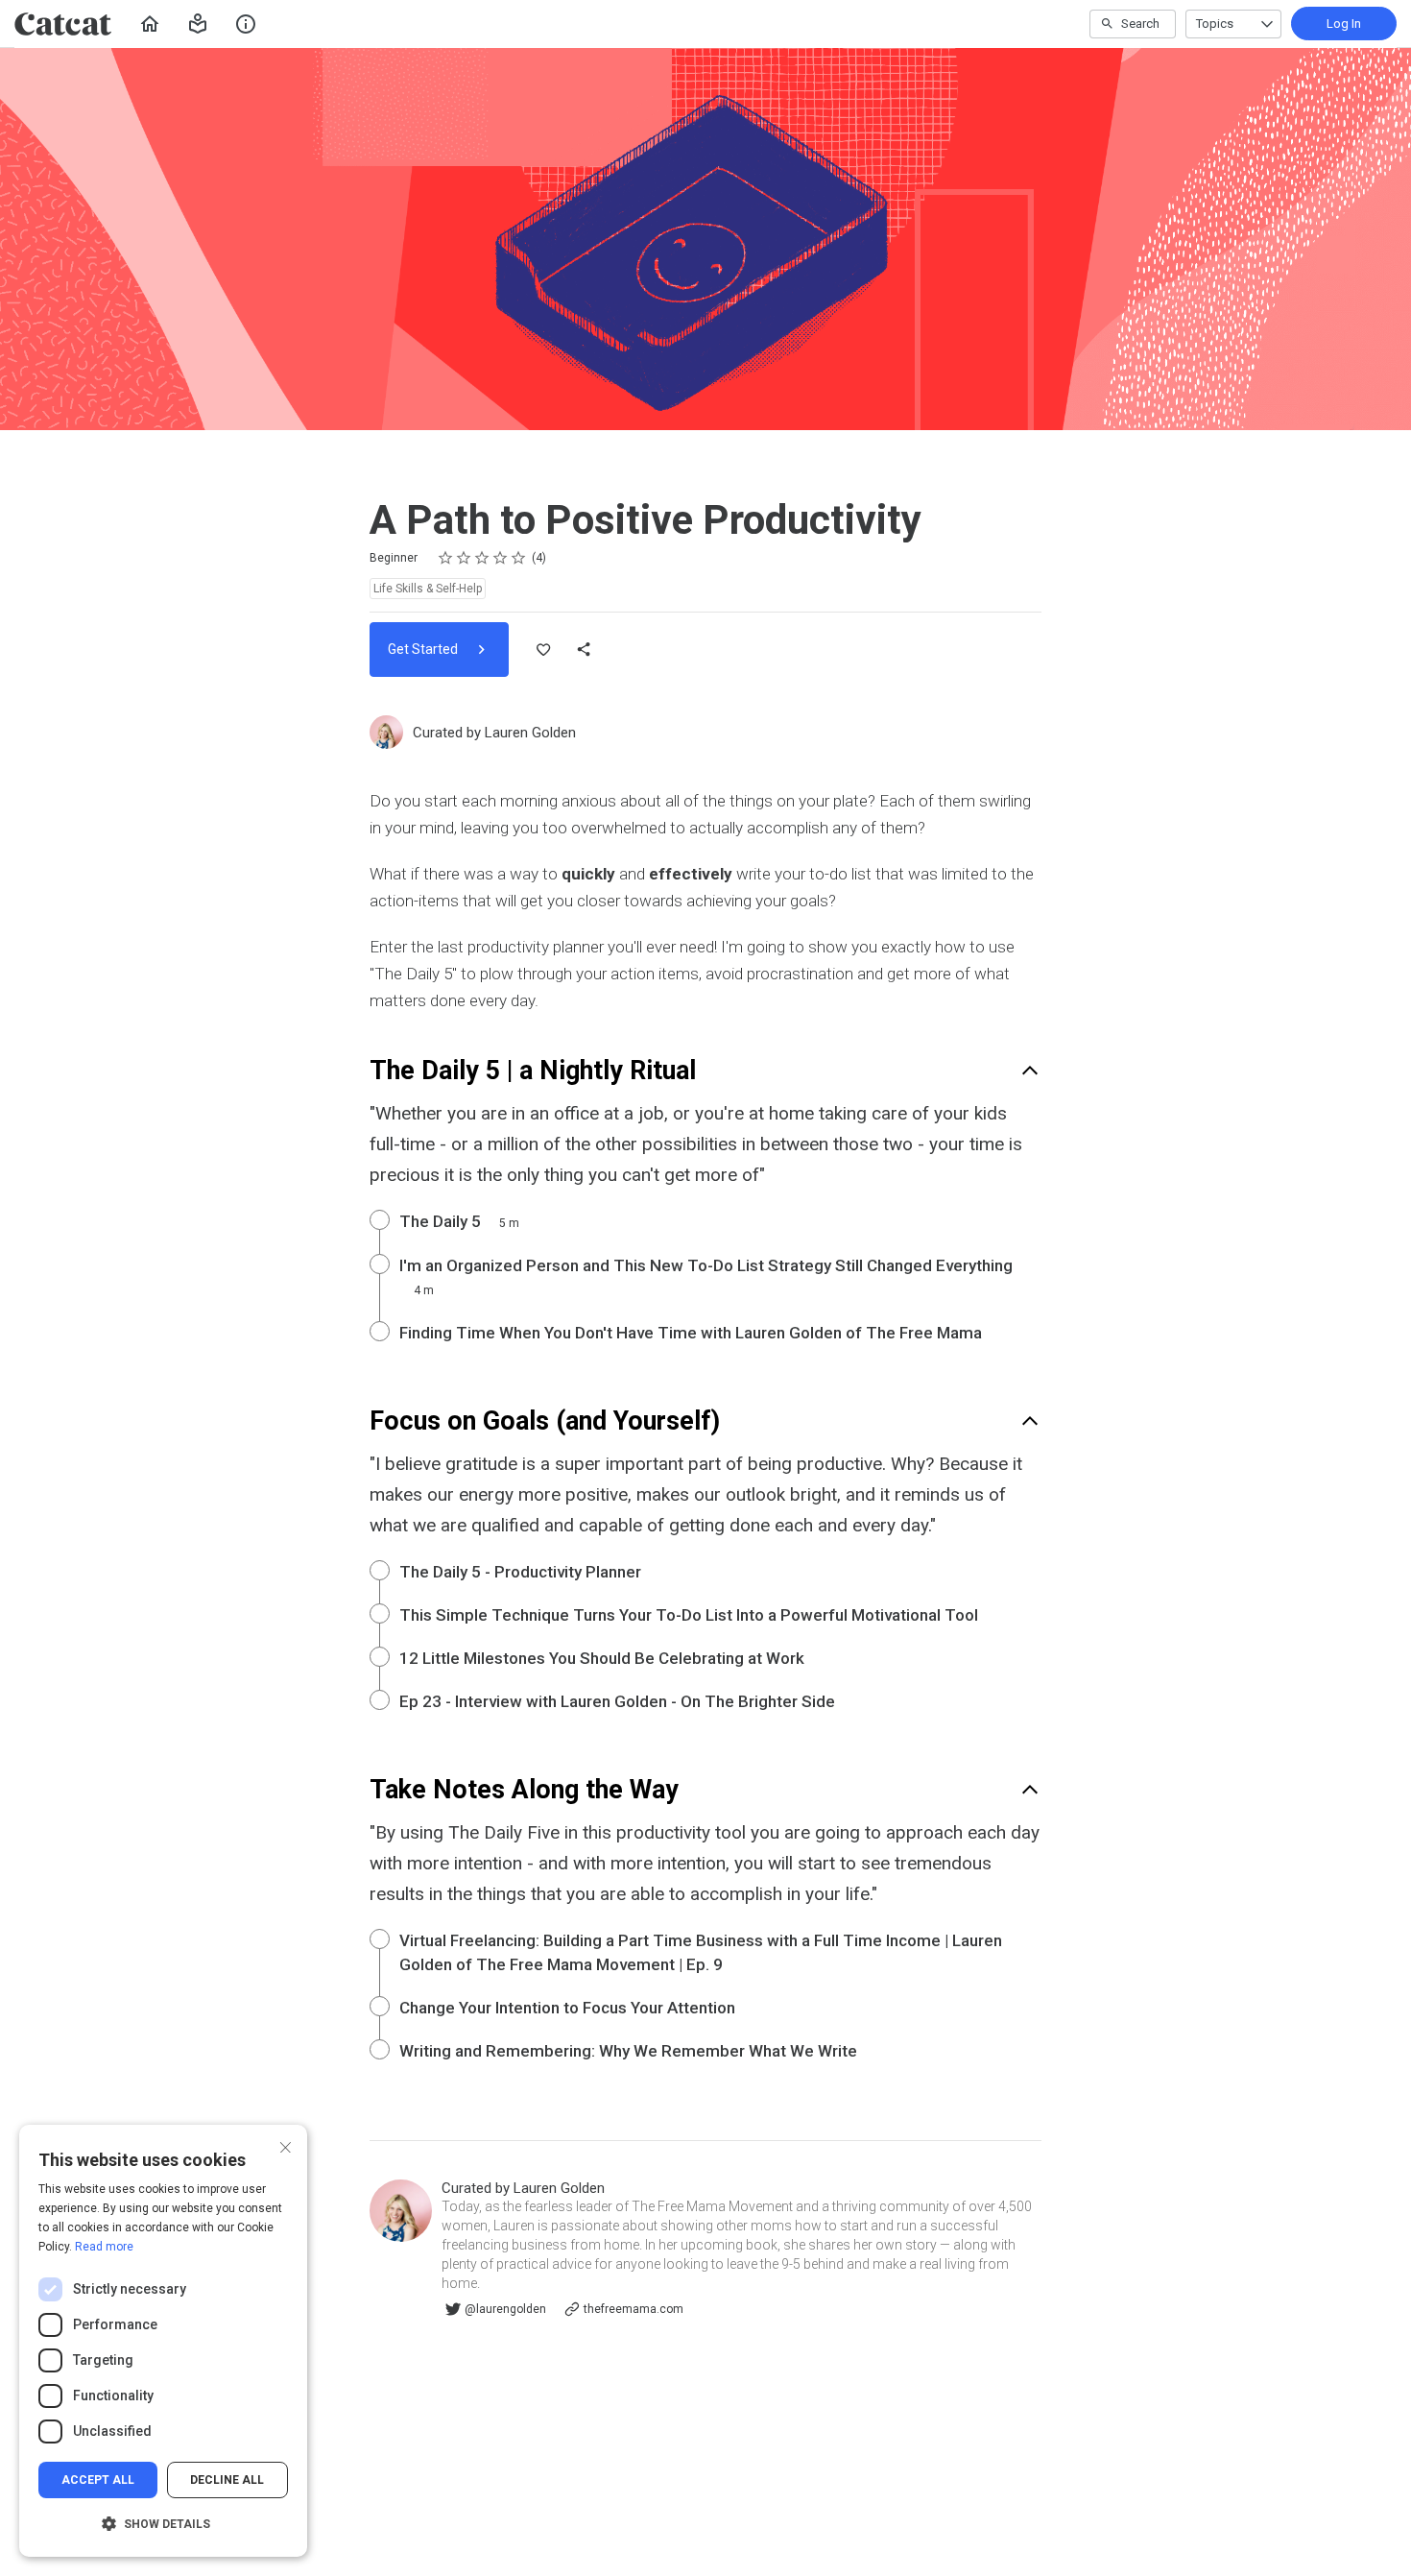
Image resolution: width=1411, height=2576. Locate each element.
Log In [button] (1344, 24)
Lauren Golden (530, 733)
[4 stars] (501, 558)
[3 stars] (482, 558)
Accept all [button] (98, 2480)
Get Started (424, 649)
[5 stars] (519, 558)
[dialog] (163, 2341)
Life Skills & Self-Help (428, 589)
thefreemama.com (634, 2309)
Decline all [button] (227, 2480)
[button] (198, 24)
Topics (1215, 24)
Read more (104, 2247)
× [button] (286, 2145)
